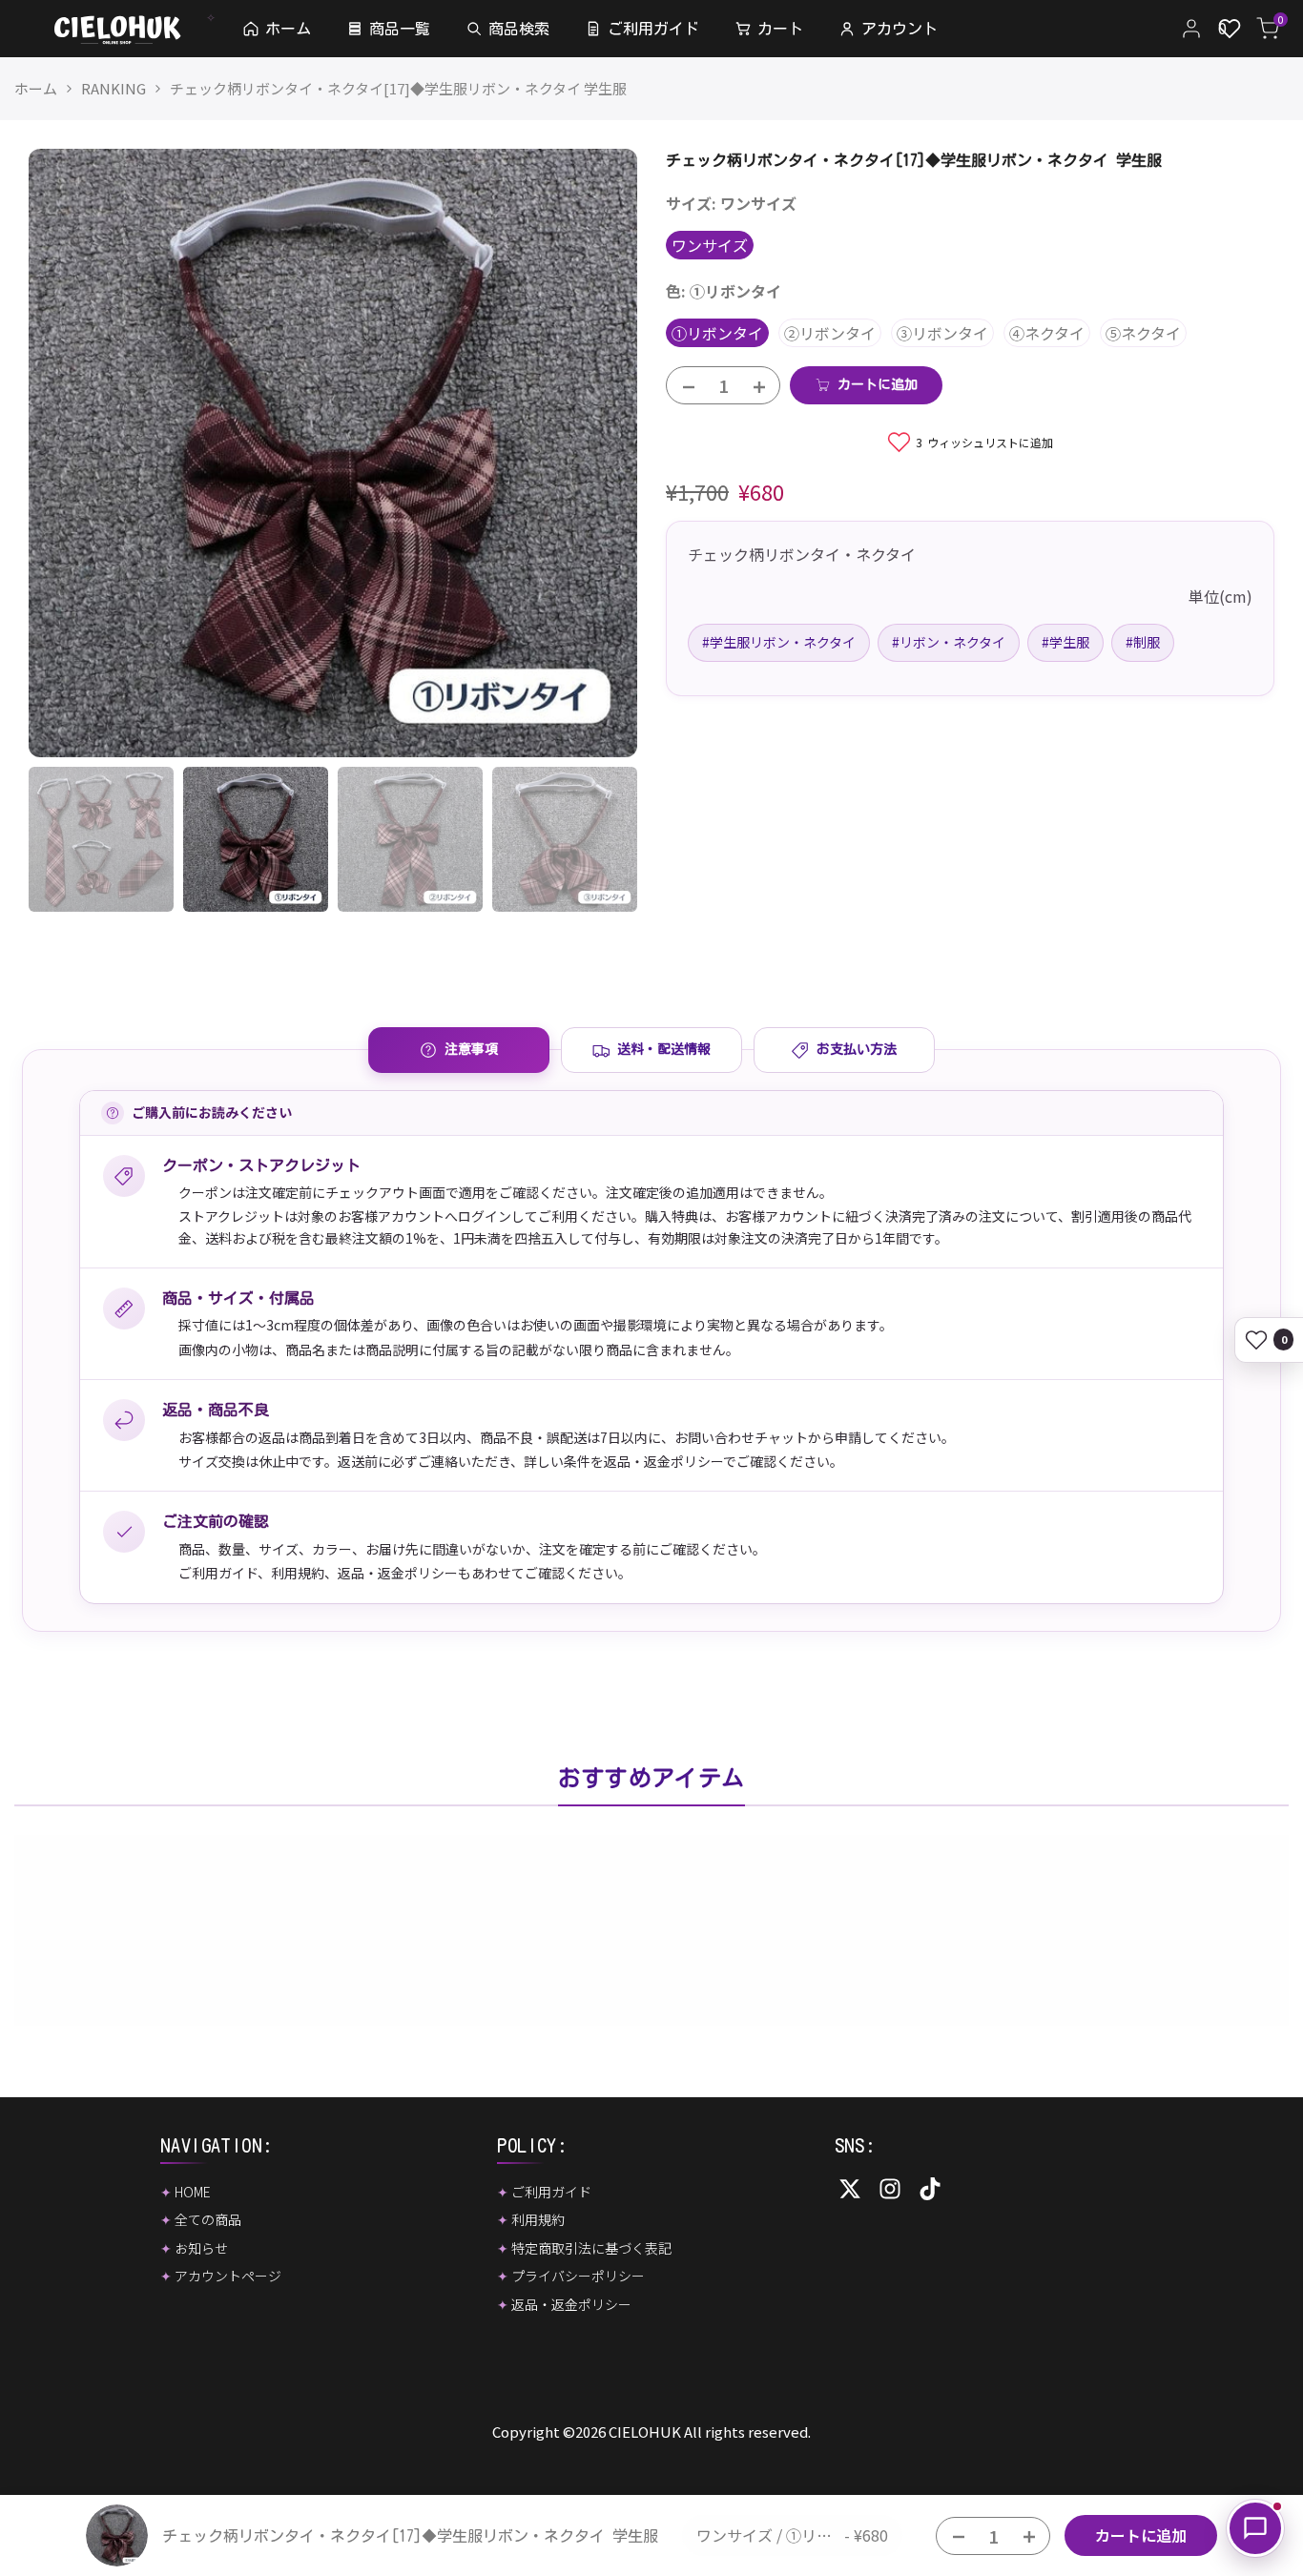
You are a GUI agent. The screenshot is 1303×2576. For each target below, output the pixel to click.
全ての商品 (208, 2219)
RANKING (114, 88)
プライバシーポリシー (578, 2276)
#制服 (1143, 642)
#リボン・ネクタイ (949, 642)
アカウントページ (228, 2276)
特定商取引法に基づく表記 (591, 2248)
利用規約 (298, 1573)
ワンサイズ (710, 245)
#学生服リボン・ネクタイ (779, 642)
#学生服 (1065, 642)
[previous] (67, 453)
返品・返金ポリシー (398, 1573)
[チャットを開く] (1255, 2528)
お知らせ (201, 2248)
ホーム (36, 88)
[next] (599, 453)
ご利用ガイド (218, 1573)
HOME (193, 2192)
